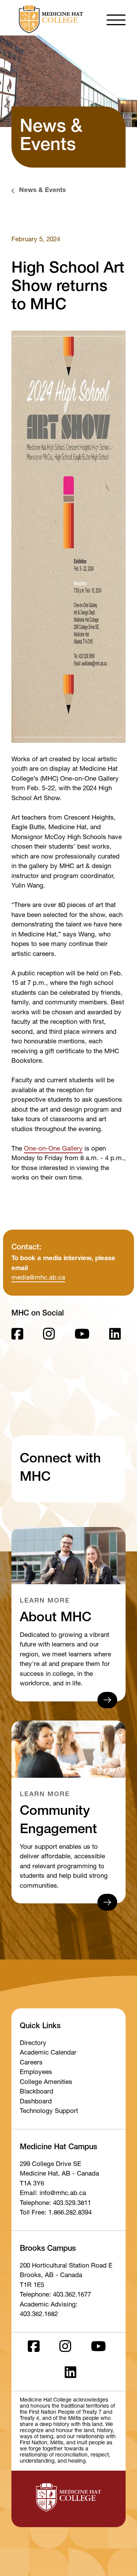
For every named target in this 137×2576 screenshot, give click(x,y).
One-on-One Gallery (53, 1149)
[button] (116, 19)
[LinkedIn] (115, 1336)
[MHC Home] (49, 19)
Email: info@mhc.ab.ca (53, 2194)
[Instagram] (49, 1336)
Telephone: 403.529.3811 (55, 2204)
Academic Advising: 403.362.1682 (49, 2310)
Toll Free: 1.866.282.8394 (56, 2213)
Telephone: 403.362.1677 (55, 2295)
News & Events (42, 191)
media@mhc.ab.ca (38, 1278)
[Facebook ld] (17, 1336)
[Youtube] (82, 1336)
